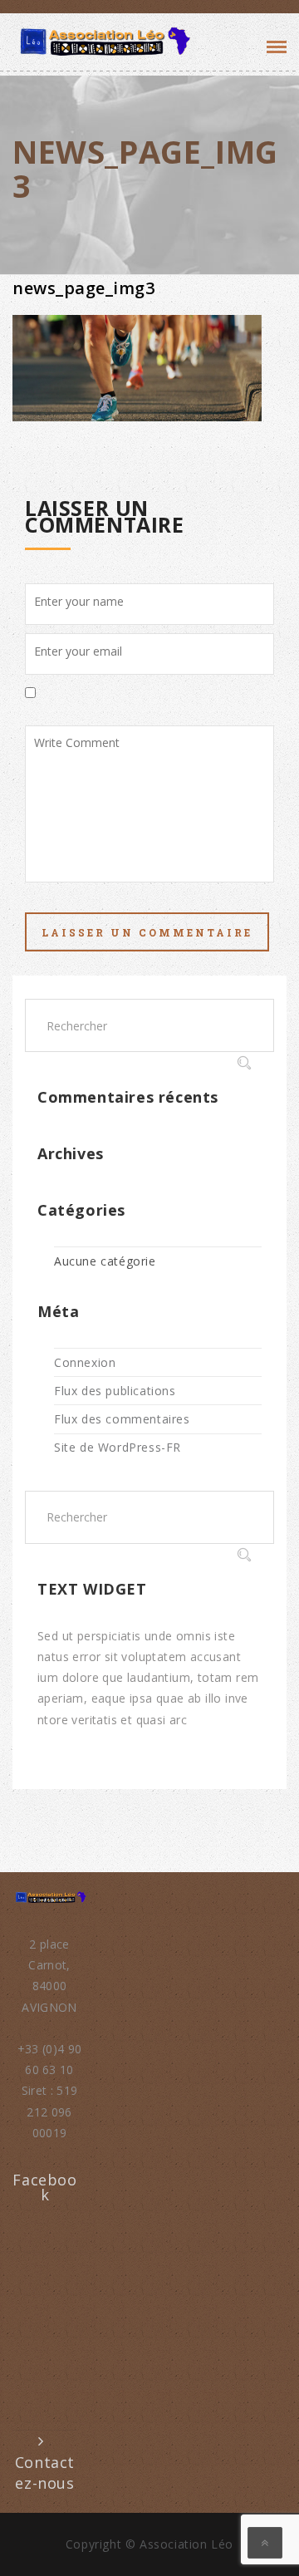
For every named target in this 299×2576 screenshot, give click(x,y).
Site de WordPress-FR (118, 1447)
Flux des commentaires (122, 1419)
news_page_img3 (83, 288)
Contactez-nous (45, 2473)
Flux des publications (115, 1391)
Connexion (85, 1362)
